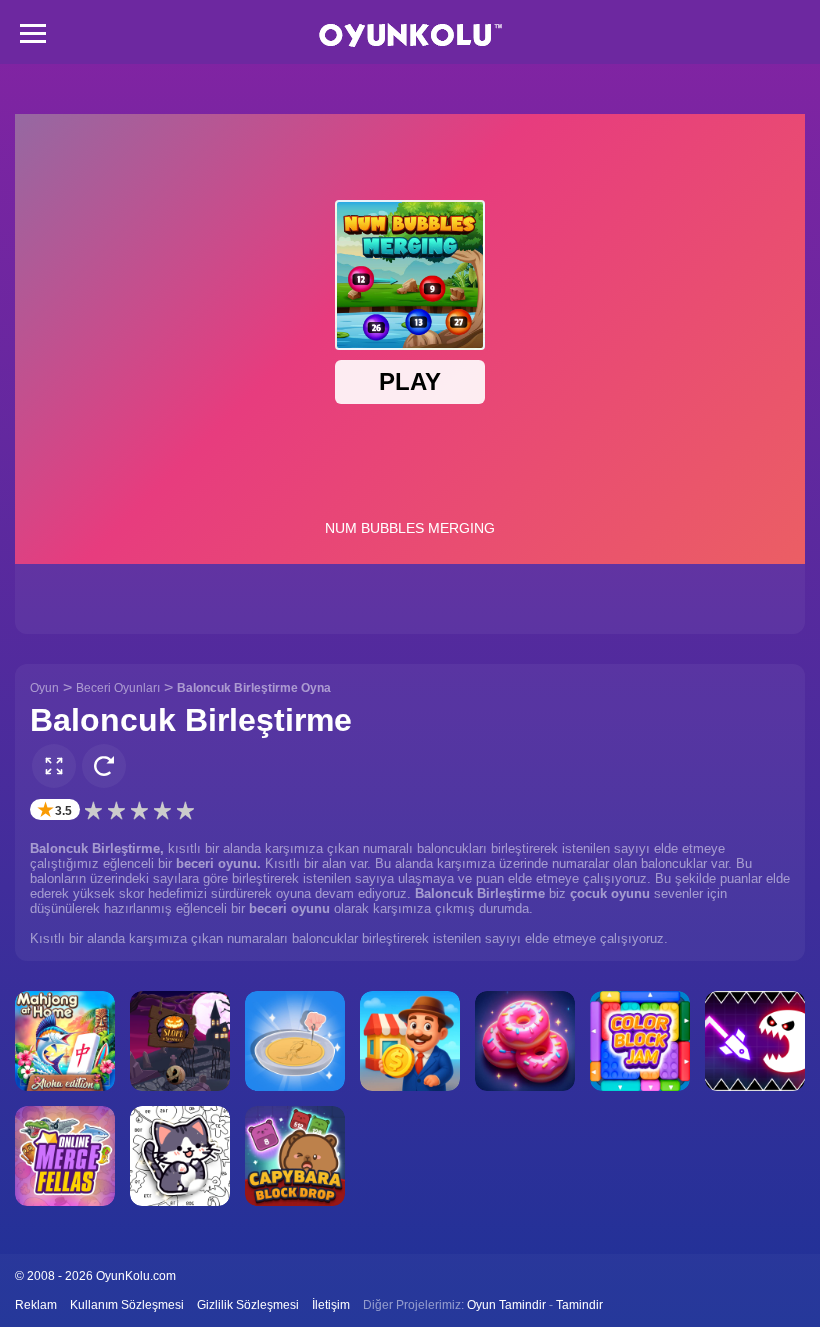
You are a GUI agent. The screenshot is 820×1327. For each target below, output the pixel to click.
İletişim (331, 1305)
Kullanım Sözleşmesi (127, 1305)
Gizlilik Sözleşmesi (248, 1305)
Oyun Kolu (410, 35)
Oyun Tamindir (506, 1305)
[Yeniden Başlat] (104, 766)
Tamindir (579, 1305)
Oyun (44, 688)
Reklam (36, 1305)
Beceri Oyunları (118, 688)
